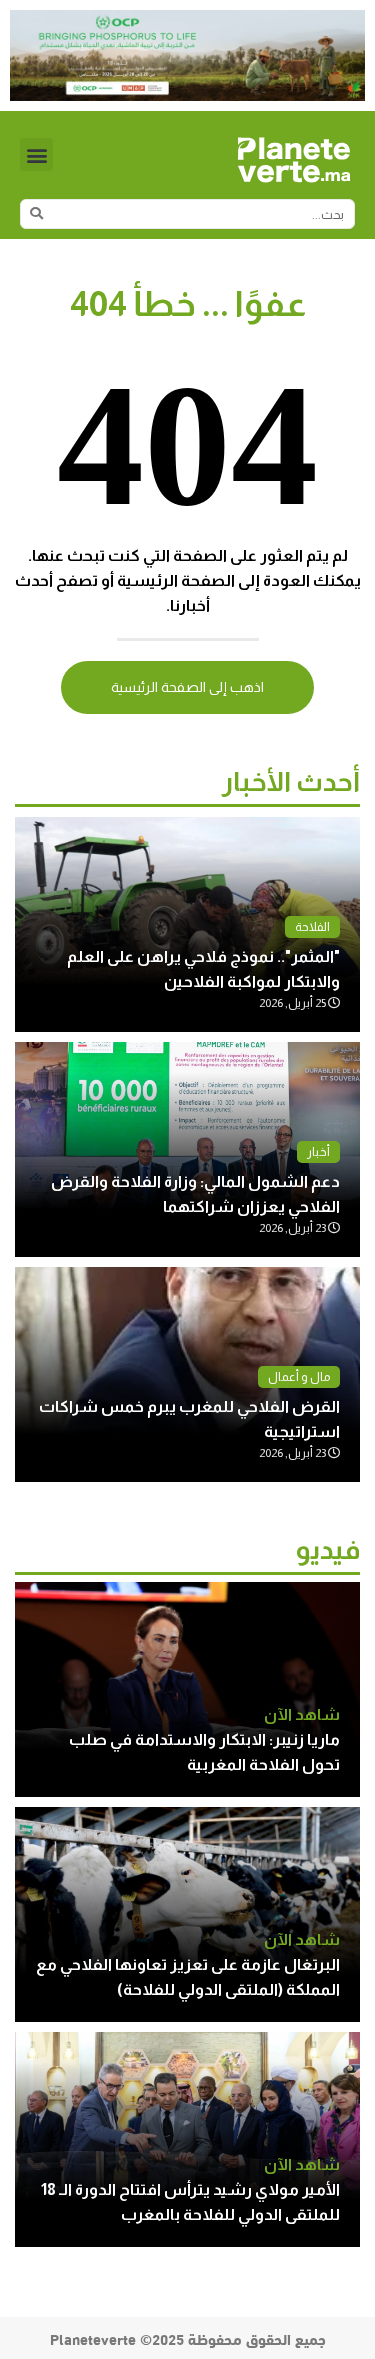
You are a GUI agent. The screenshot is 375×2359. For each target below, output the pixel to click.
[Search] (36, 214)
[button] (36, 154)
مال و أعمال (299, 1377)
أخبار (318, 1152)
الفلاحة (312, 927)
